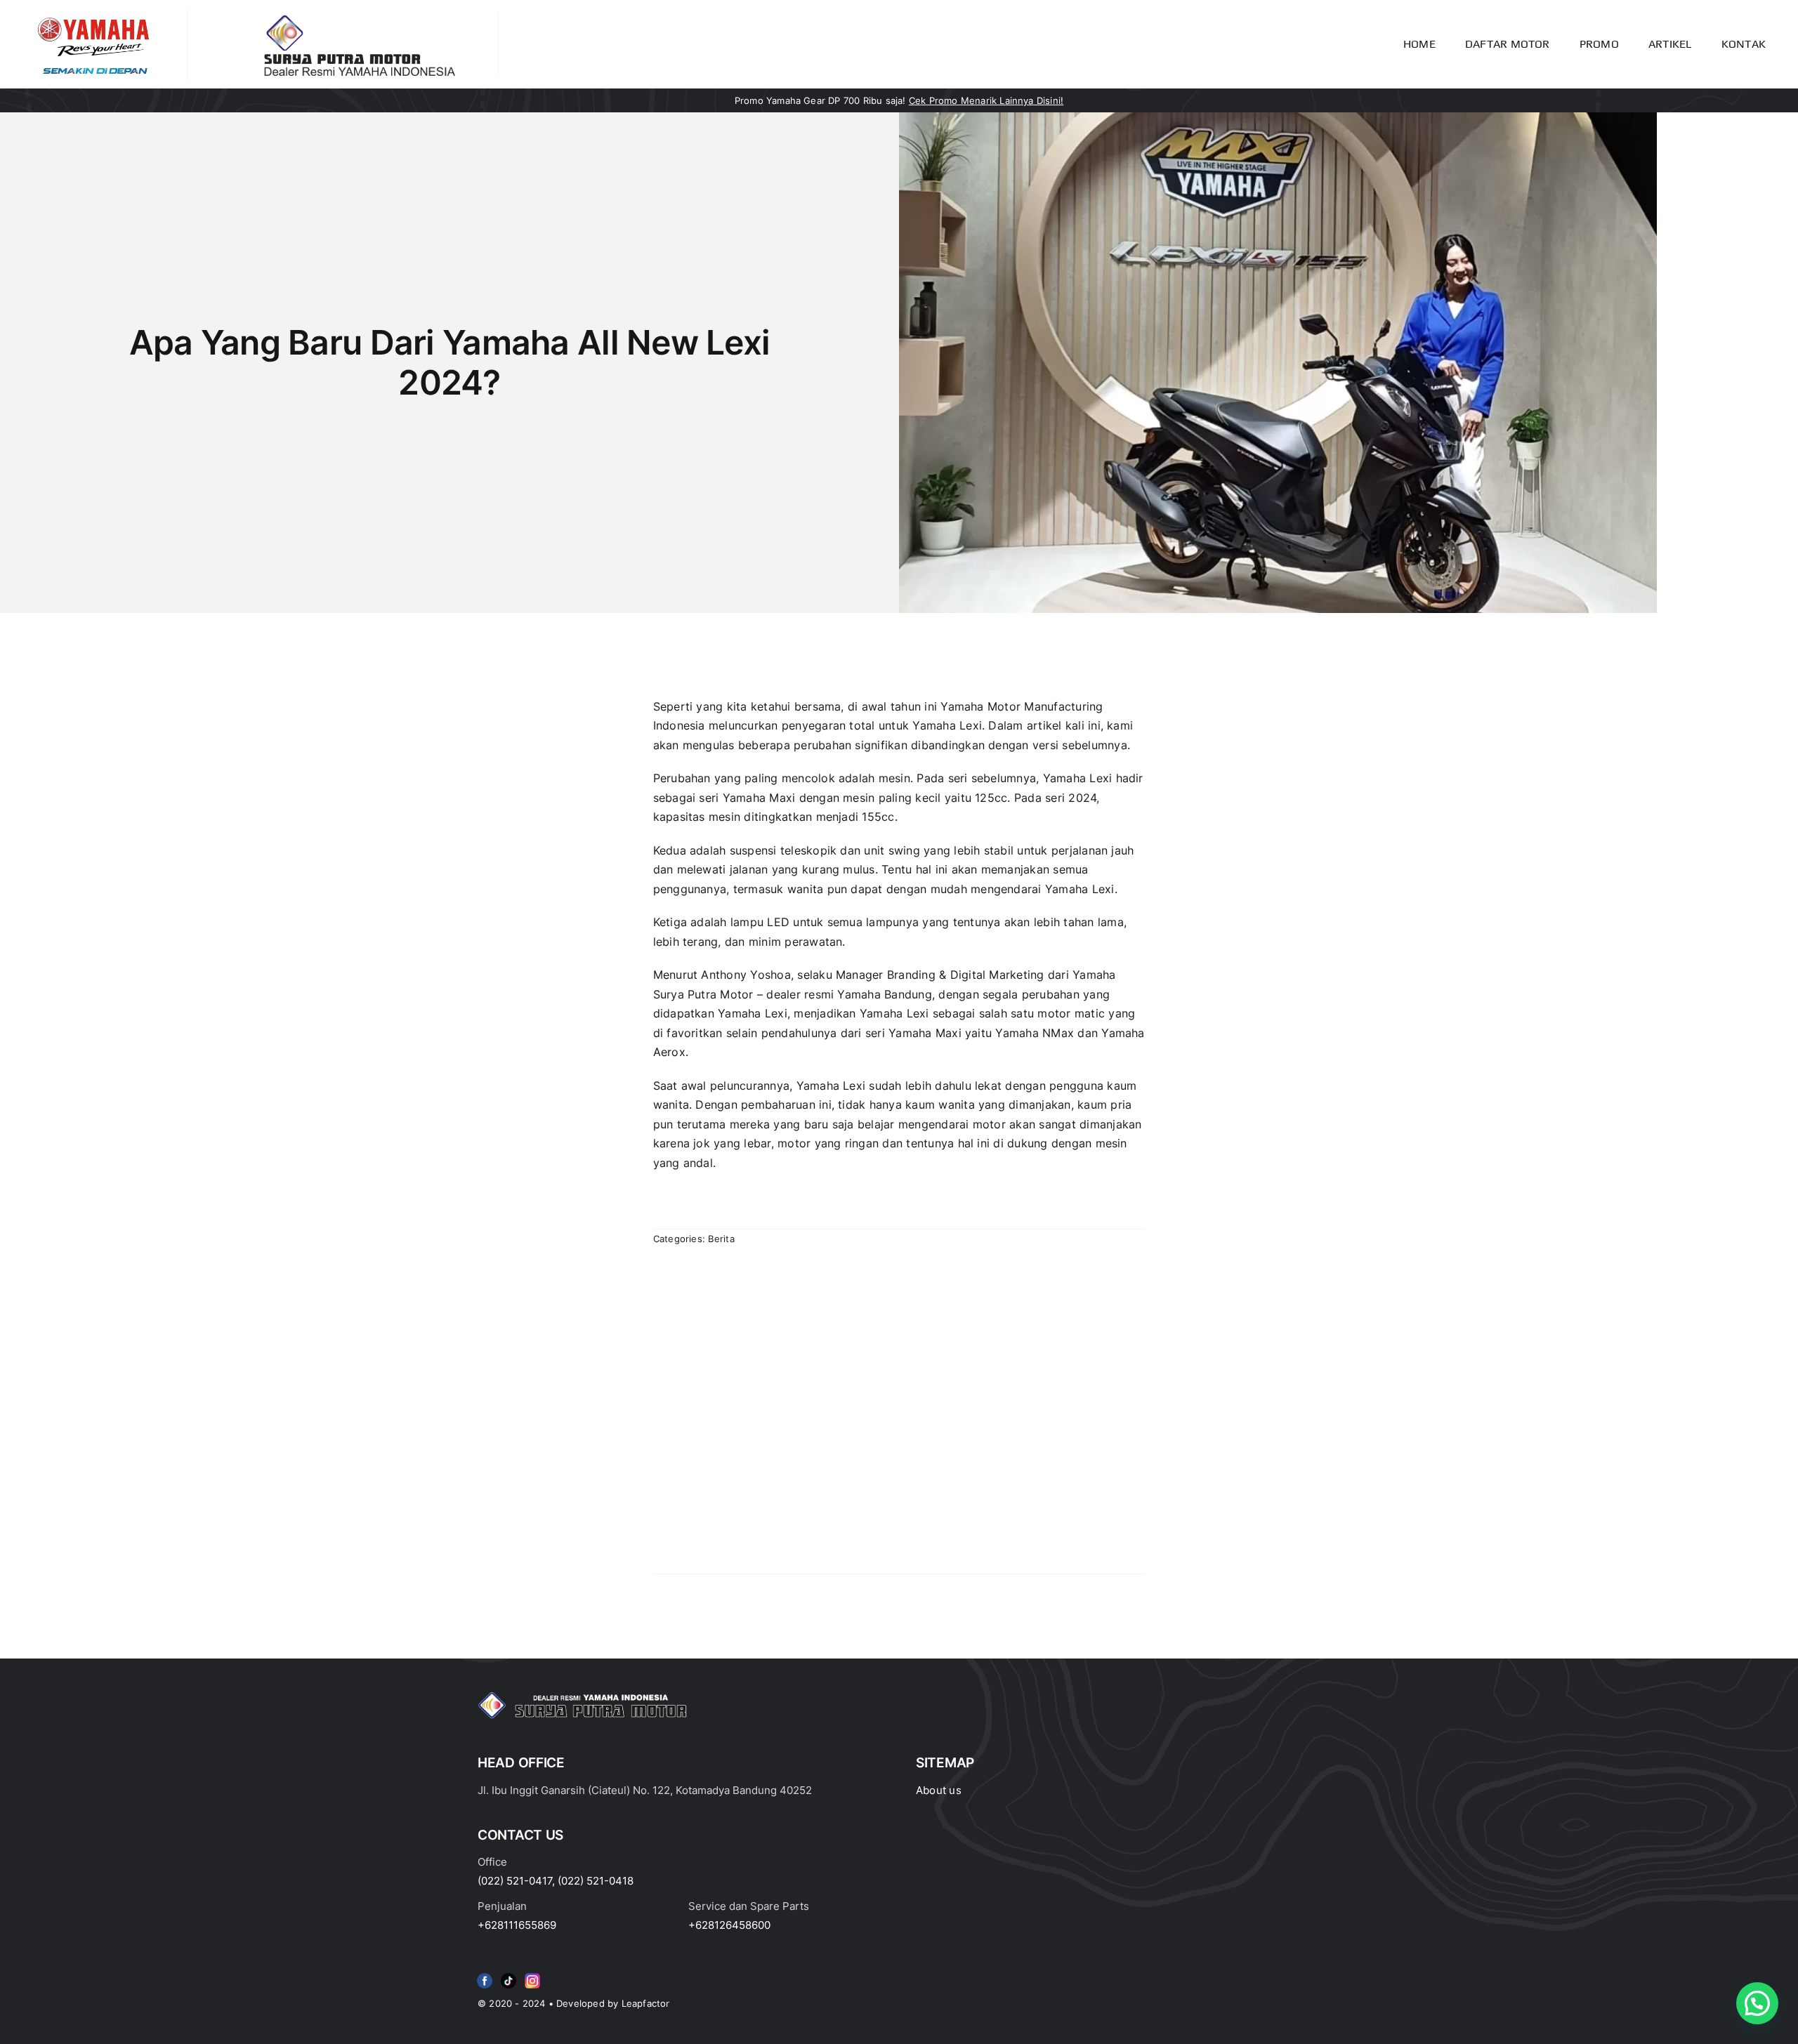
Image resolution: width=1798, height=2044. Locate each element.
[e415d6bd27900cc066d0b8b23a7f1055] (508, 1976)
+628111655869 (517, 1925)
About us (939, 1790)
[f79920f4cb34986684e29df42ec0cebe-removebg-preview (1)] (485, 1976)
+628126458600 (729, 1925)
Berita (721, 1239)
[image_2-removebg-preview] (93, 14)
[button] (1757, 2003)
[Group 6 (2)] (532, 1976)
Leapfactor (646, 2003)
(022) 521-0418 (596, 1881)
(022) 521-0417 (515, 1881)
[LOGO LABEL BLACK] (357, 18)
